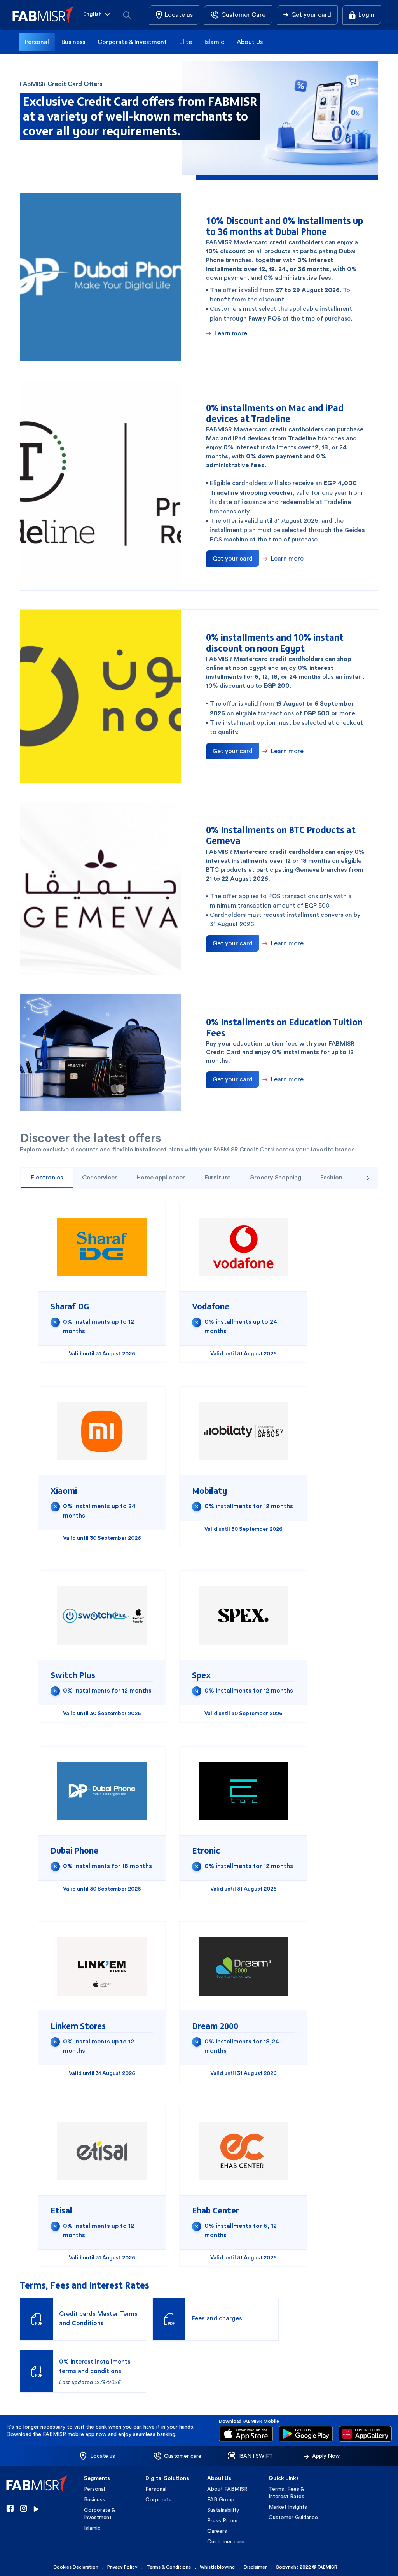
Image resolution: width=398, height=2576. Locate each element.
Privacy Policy (122, 2567)
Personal (37, 42)
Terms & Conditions (169, 2567)
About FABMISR (227, 2489)
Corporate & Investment (132, 42)
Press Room (222, 2520)
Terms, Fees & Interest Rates (286, 2493)
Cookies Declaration (76, 2567)
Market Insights (288, 2507)
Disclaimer (255, 2567)
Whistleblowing (217, 2567)
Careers (217, 2531)
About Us (250, 42)
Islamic (214, 42)
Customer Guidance (293, 2517)
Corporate (159, 2499)
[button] (97, 15)
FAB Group (221, 2499)
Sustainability (223, 2510)
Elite (186, 42)
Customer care (226, 2541)
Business (73, 42)
